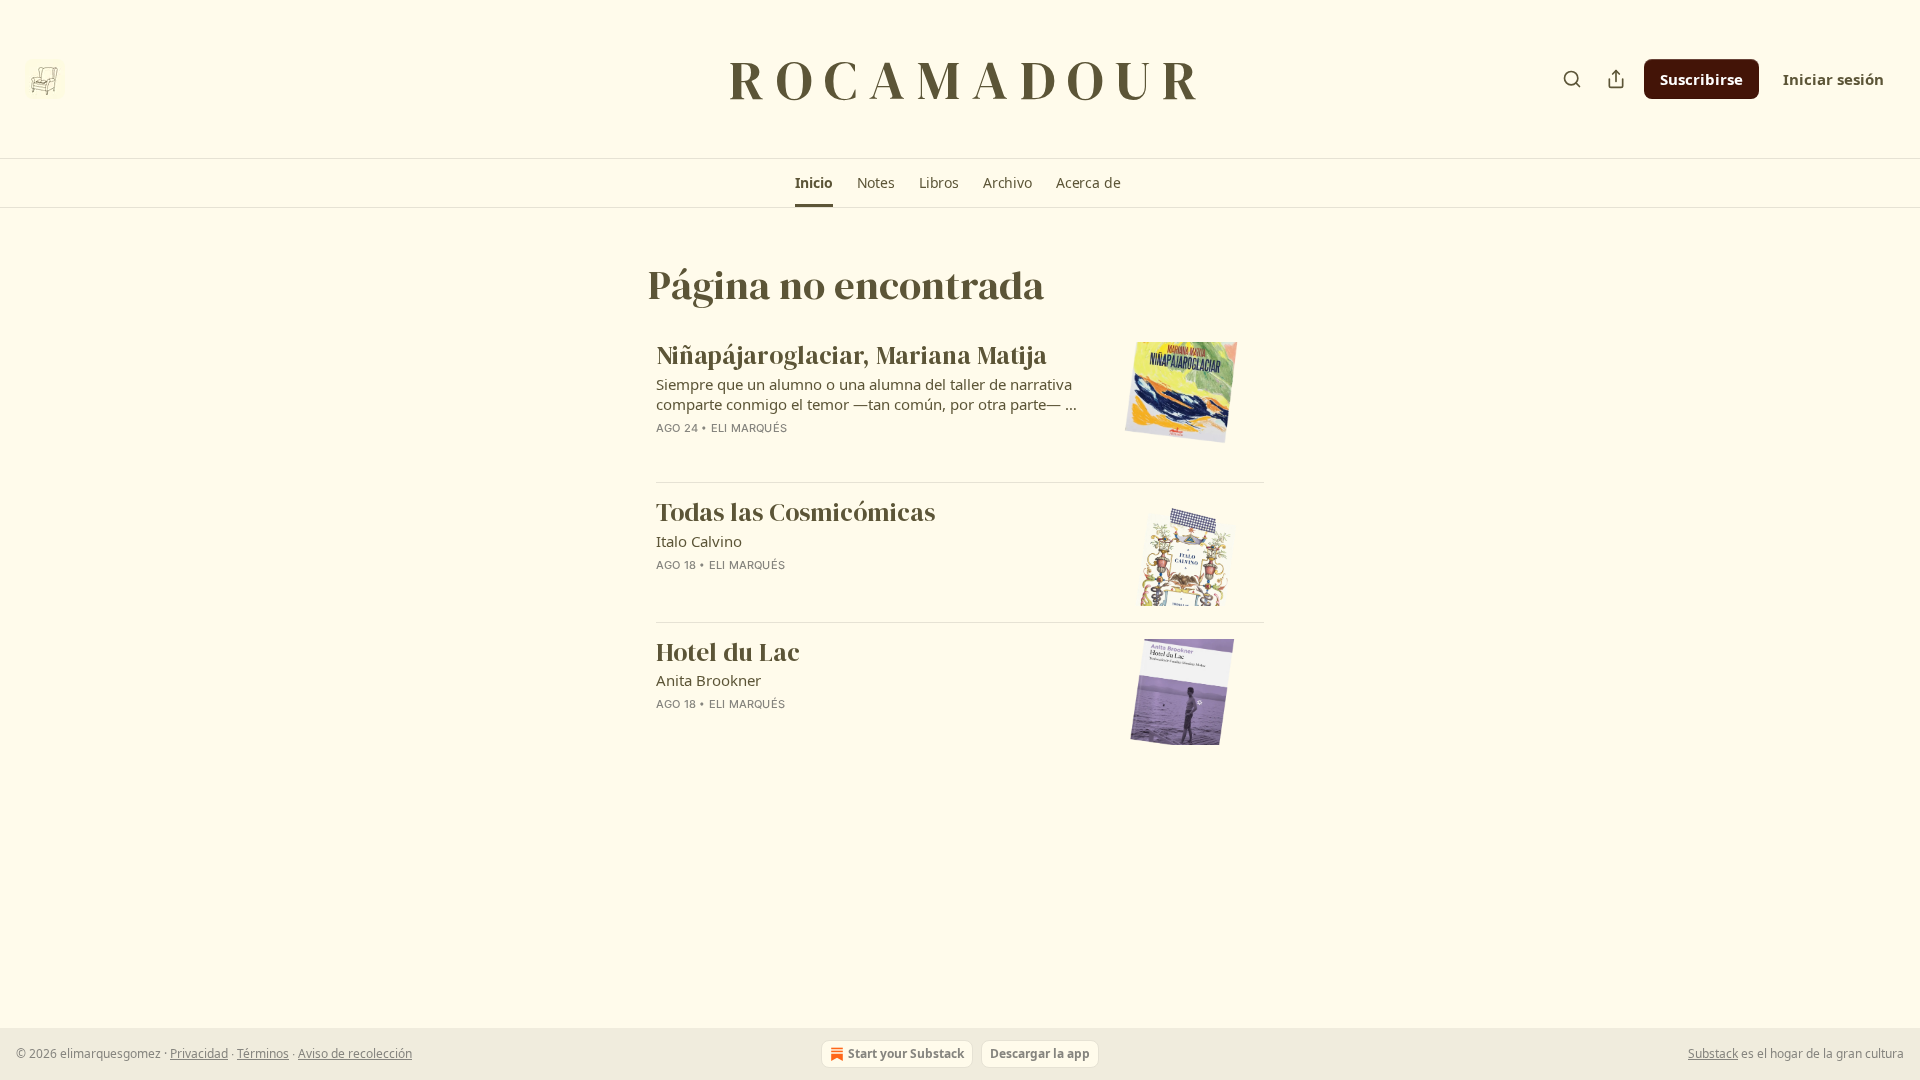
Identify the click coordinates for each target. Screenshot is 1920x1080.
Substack (1713, 1053)
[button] (813, 183)
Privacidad (199, 1053)
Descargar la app (1040, 1053)
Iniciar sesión (1833, 79)
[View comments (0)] (802, 454)
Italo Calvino (699, 541)
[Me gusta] (669, 454)
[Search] (1572, 79)
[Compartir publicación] (1616, 79)
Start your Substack (906, 1053)
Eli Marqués (749, 428)
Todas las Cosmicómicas (795, 513)
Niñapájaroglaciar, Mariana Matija (851, 356)
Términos (263, 1053)
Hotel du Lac (728, 653)
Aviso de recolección (355, 1053)
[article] (960, 404)
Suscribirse (1701, 79)
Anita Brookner (708, 680)
